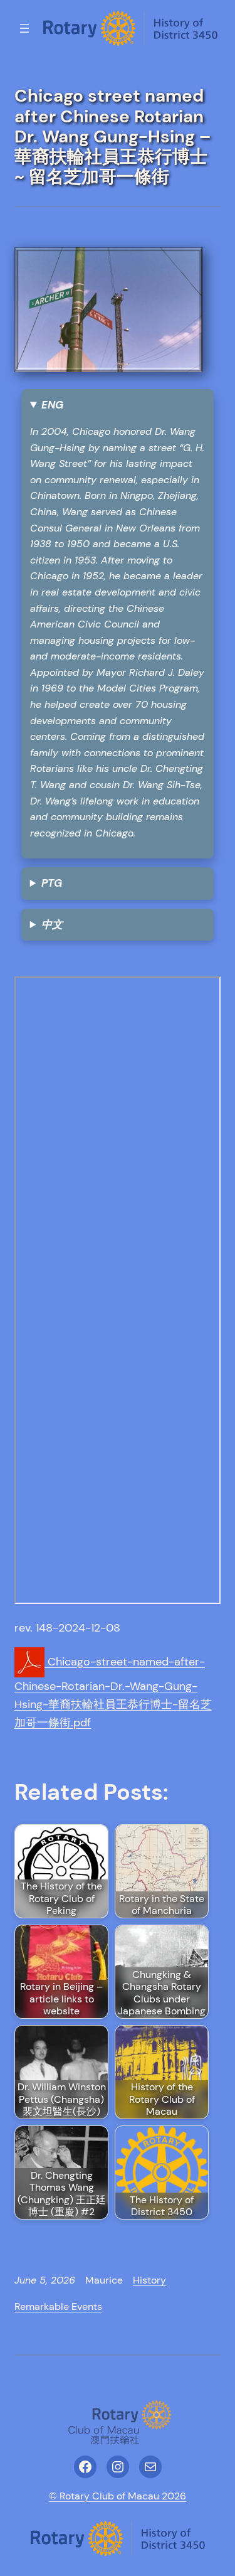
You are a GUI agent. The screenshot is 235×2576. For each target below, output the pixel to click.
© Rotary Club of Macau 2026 (118, 2496)
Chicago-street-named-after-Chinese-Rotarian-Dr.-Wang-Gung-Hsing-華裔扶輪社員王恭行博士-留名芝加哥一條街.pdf (113, 1692)
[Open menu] (24, 28)
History (149, 2280)
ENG (52, 405)
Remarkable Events (58, 2306)
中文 (52, 924)
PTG (52, 883)
